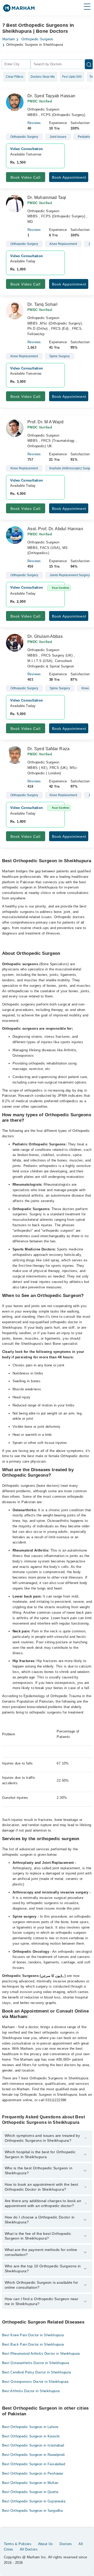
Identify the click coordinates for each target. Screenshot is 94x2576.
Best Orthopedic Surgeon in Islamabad (33, 2445)
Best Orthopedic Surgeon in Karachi (31, 2436)
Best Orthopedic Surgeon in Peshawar (33, 2473)
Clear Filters (14, 77)
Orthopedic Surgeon (37, 39)
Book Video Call (25, 177)
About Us (46, 2544)
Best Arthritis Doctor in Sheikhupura (31, 2391)
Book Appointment (69, 177)
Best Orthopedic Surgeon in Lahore (30, 2427)
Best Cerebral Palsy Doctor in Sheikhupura (37, 2372)
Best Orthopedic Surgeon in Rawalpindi (33, 2455)
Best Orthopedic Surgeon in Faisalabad (34, 2464)
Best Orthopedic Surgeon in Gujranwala (34, 2501)
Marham (9, 39)
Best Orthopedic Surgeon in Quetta (30, 2492)
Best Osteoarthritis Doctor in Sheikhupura (36, 2363)
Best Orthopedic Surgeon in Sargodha (33, 2511)
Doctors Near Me (43, 77)
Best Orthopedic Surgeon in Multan (30, 2483)
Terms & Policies (18, 2544)
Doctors (66, 2544)
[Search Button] (89, 64)
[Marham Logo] (19, 10)
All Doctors (29, 2549)
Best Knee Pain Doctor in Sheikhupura (33, 2335)
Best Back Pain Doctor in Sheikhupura (33, 2344)
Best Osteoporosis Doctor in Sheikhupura (35, 2382)
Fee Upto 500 (72, 77)
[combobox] (16, 64)
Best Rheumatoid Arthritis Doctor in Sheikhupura (41, 2354)
